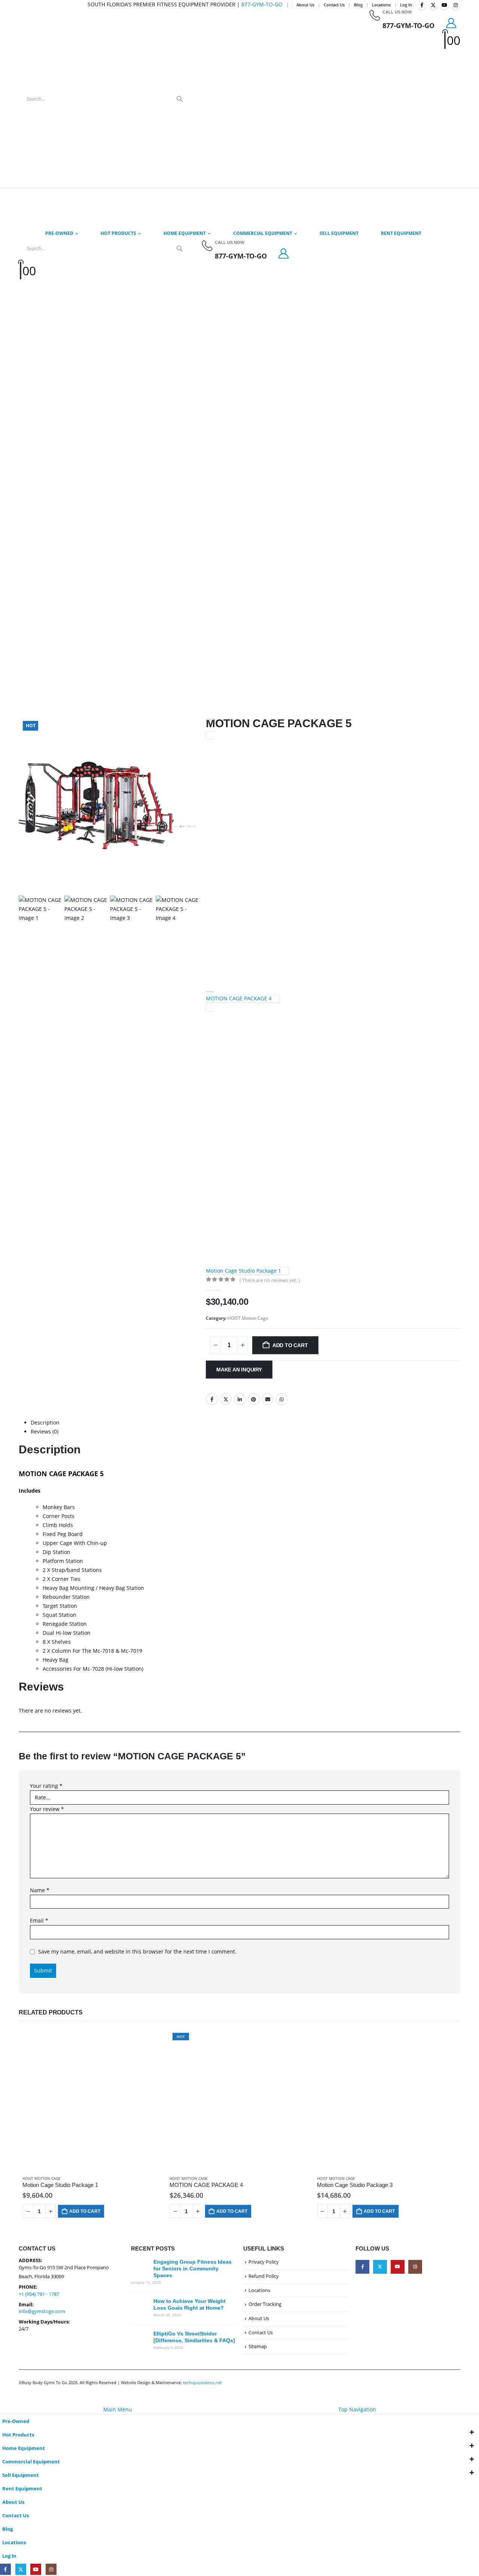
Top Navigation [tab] (357, 2409)
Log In (406, 5)
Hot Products (118, 233)
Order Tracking (265, 2304)
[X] (433, 5)
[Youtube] (444, 5)
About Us (305, 5)
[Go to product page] (92, 2100)
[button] (4, 2400)
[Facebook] (422, 5)
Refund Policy (264, 2276)
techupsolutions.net (202, 2382)
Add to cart (290, 1345)
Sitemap (258, 2346)
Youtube (398, 2267)
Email (268, 1399)
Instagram (415, 2267)
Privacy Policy (264, 2262)
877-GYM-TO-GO (262, 4)
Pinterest (254, 1399)
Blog (358, 5)
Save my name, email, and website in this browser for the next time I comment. (137, 1951)
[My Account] (451, 23)
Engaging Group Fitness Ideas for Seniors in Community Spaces (193, 2268)
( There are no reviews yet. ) (270, 1280)
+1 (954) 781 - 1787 (39, 2294)
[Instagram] (455, 5)
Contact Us (334, 5)
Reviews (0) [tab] (45, 1431)
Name (40, 1890)
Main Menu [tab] (118, 2409)
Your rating (46, 1786)
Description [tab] (45, 1422)
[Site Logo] (282, 99)
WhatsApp (281, 1399)
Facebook (212, 1399)
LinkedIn (240, 1399)
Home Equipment (185, 233)
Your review (47, 1809)
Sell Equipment (339, 233)
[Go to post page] (140, 2268)
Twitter (226, 1399)
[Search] (180, 99)
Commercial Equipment (263, 233)
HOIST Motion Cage (248, 1318)
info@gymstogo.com (42, 2311)
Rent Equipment (401, 233)
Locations (381, 5)
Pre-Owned (59, 233)
